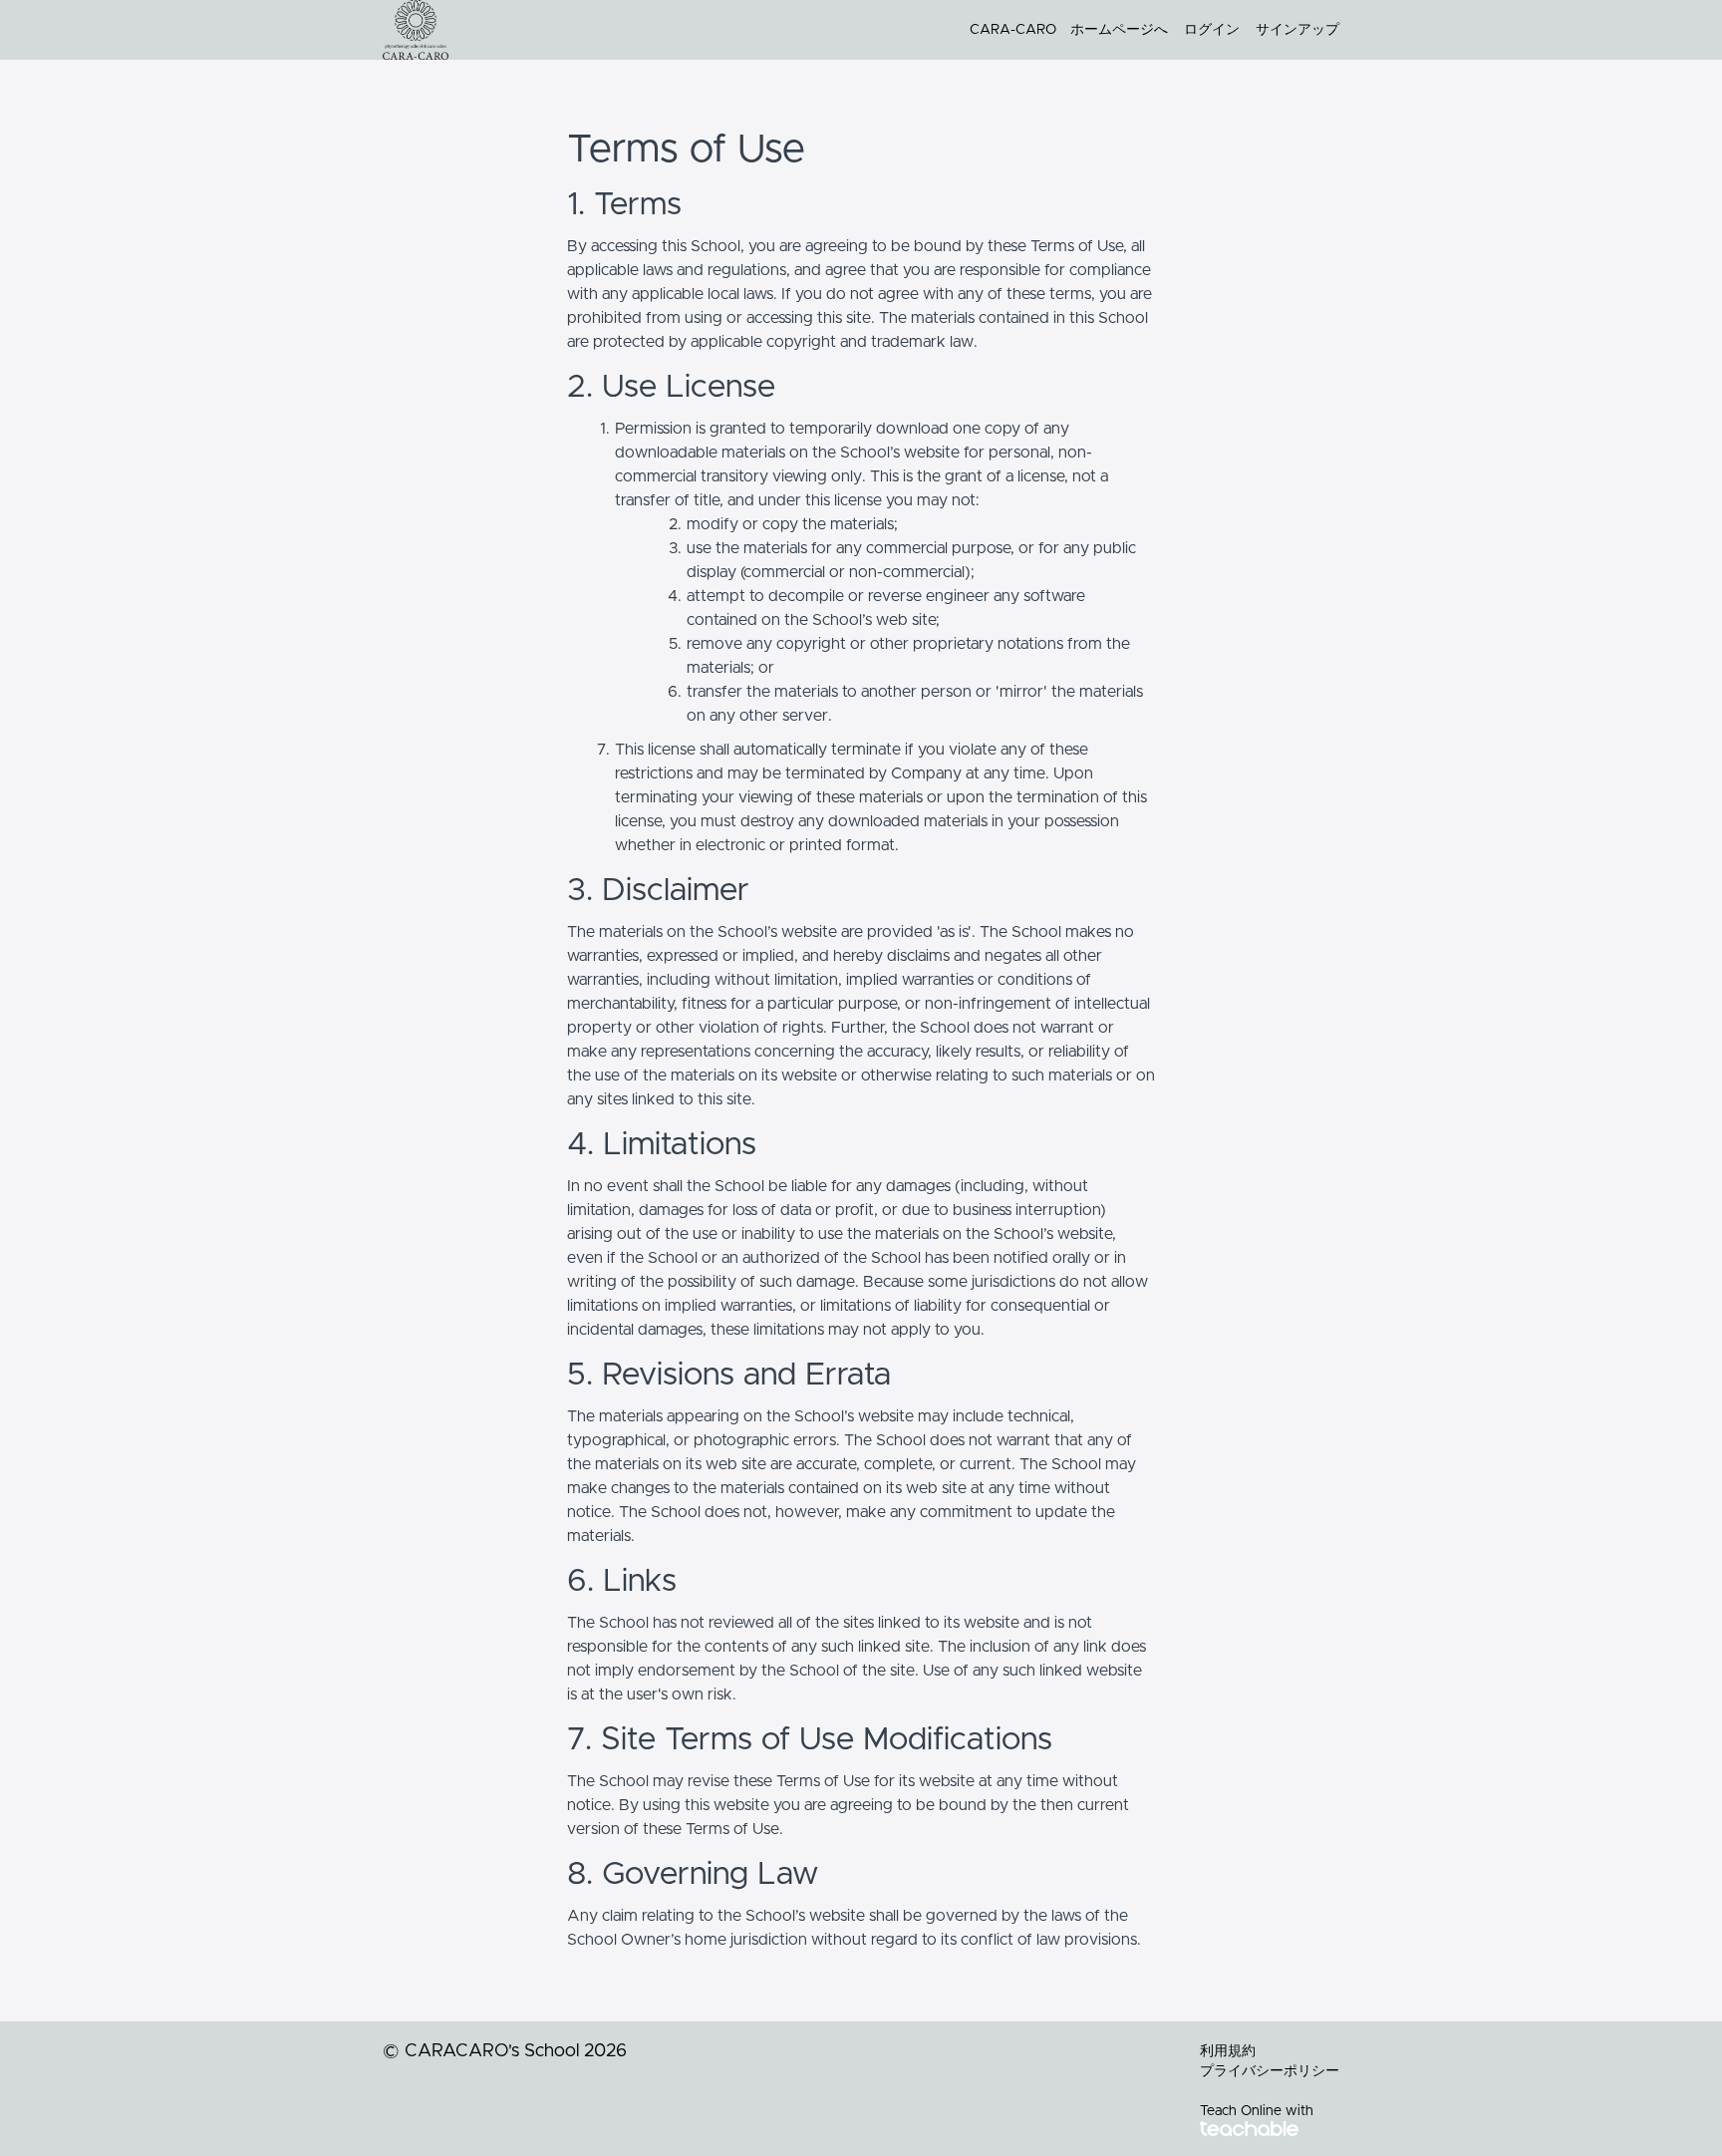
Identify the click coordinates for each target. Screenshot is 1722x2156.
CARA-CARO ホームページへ (1069, 30)
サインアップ (1297, 30)
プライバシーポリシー (1270, 2071)
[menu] (1147, 30)
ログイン (1212, 30)
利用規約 (1228, 2051)
